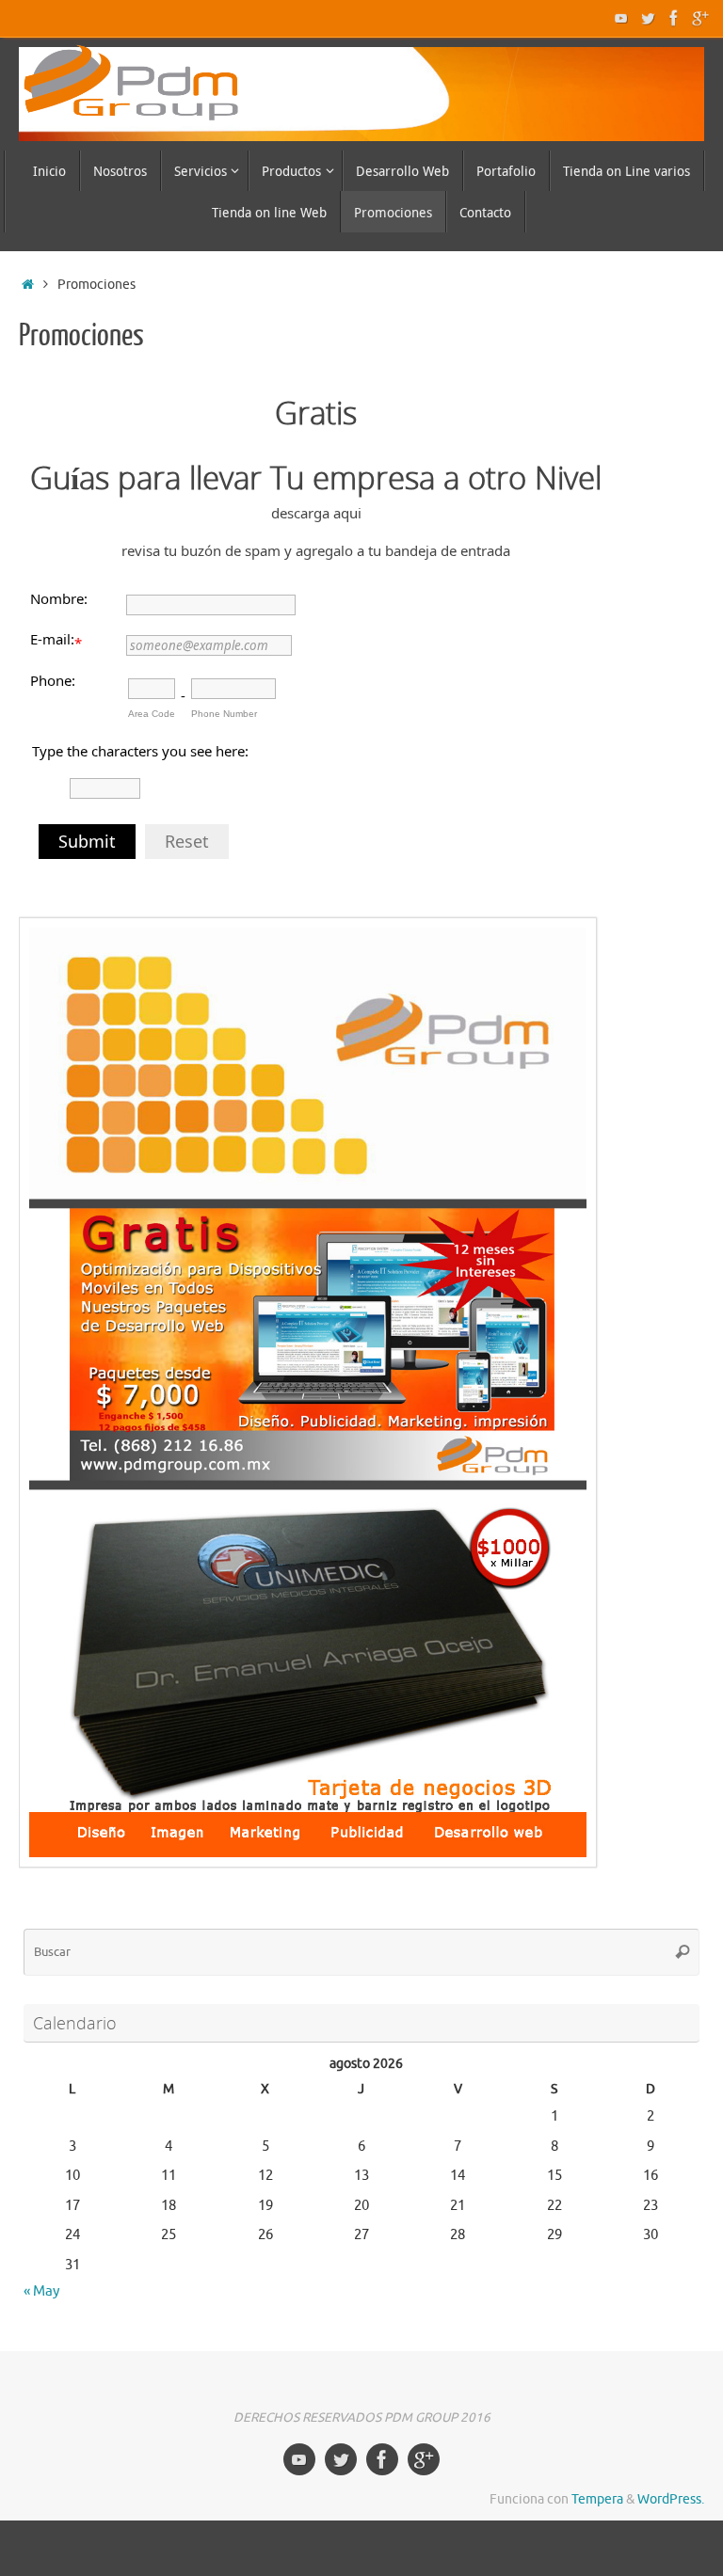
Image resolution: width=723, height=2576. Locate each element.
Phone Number (224, 714)
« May (41, 2291)
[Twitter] (648, 18)
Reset (187, 841)
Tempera (597, 2499)
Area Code (152, 714)
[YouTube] (621, 18)
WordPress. (671, 2499)
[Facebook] (674, 18)
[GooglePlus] (700, 18)
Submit (87, 841)
